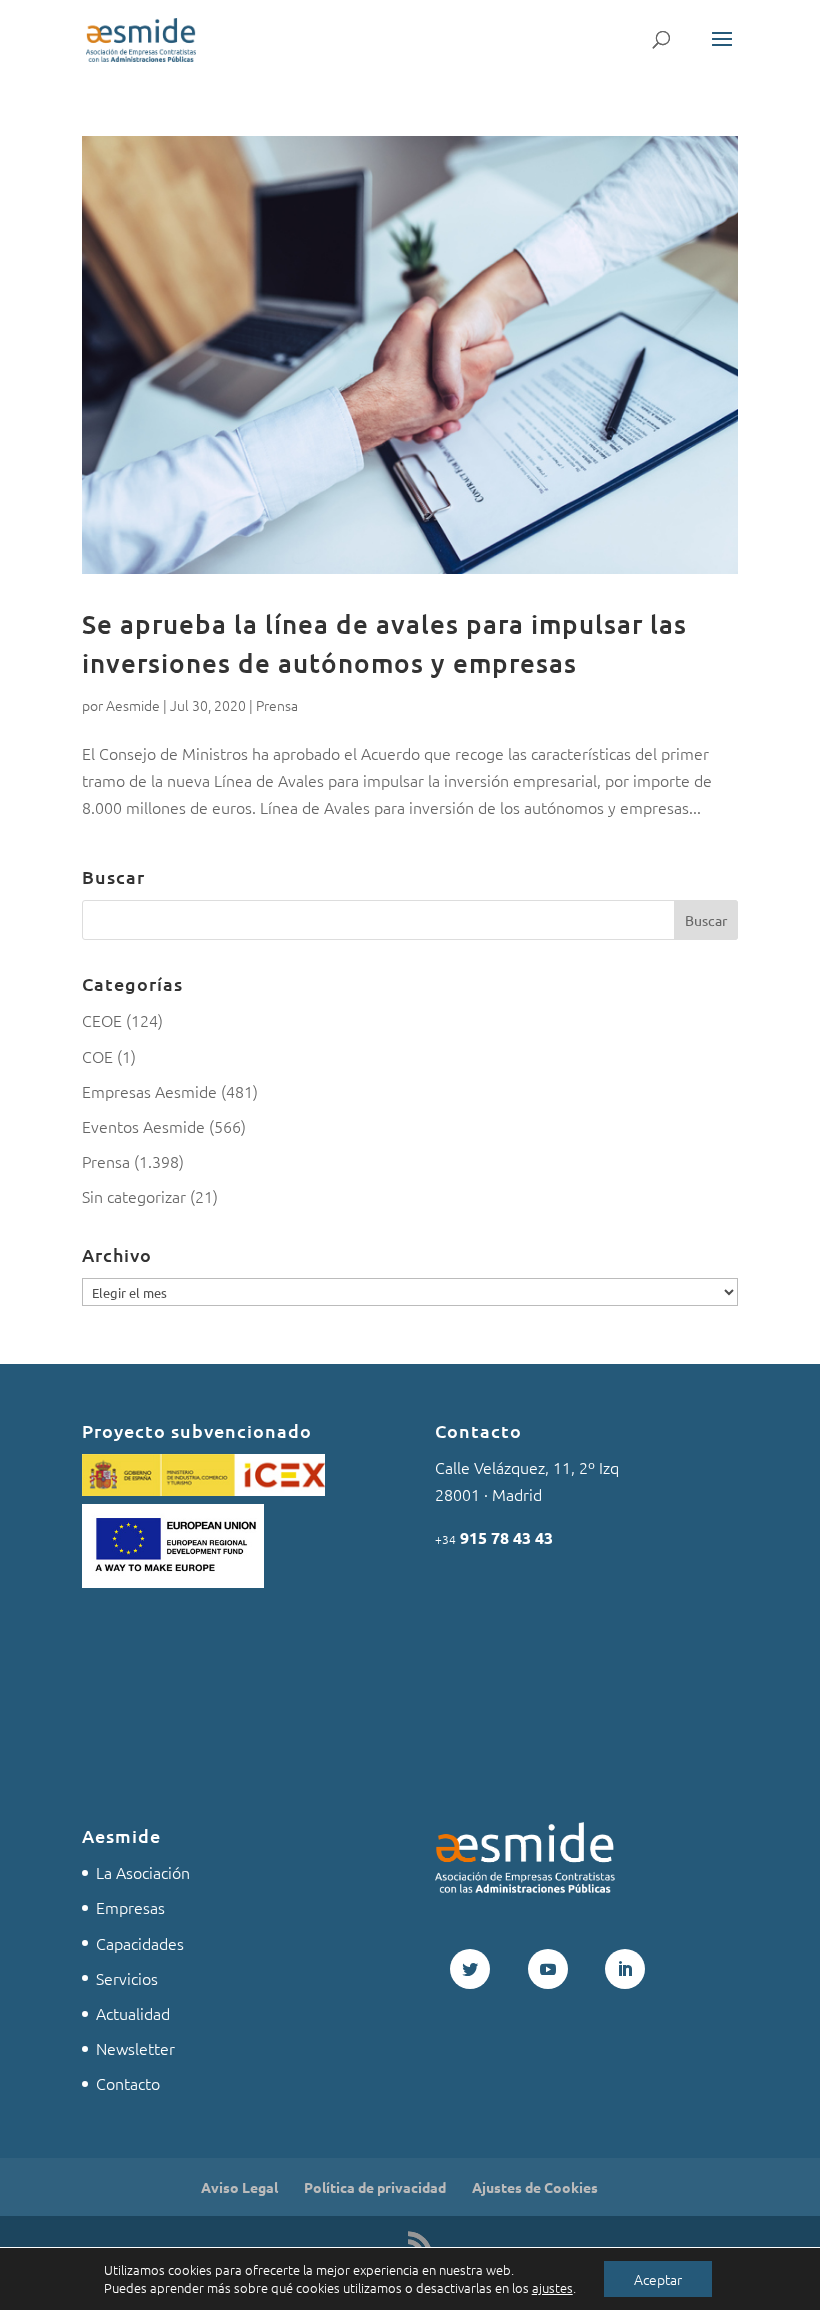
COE (97, 1056)
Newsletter (135, 2048)
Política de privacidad (375, 2187)
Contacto (128, 2083)
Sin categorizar (134, 1196)
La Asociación (143, 1872)
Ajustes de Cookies (535, 2187)
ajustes (552, 2288)
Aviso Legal (239, 2187)
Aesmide (133, 705)
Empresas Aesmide (149, 1091)
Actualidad (133, 2013)
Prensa (277, 705)
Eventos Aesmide (143, 1126)
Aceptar (658, 2279)
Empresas (130, 1907)
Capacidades (140, 1943)
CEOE (102, 1020)
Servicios (127, 1978)
